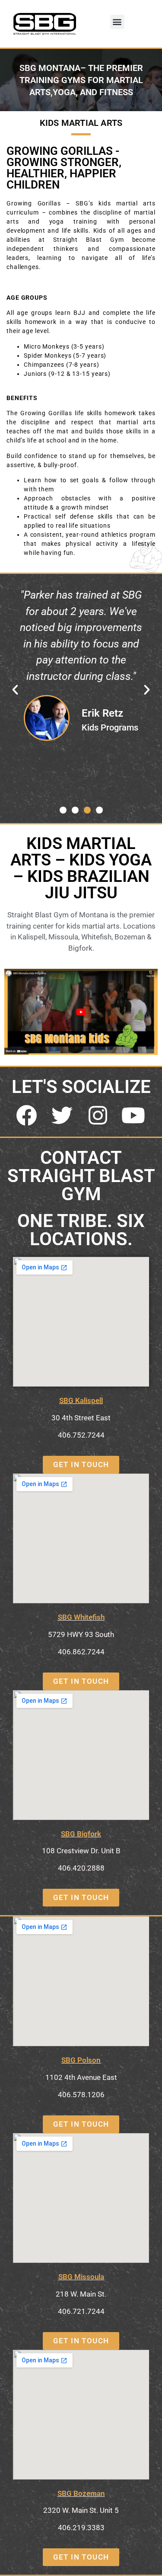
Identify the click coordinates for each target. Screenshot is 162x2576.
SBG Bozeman (81, 2493)
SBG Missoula (81, 2277)
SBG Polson (81, 2060)
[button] (117, 22)
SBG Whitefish (81, 1617)
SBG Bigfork (81, 1834)
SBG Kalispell (81, 1400)
